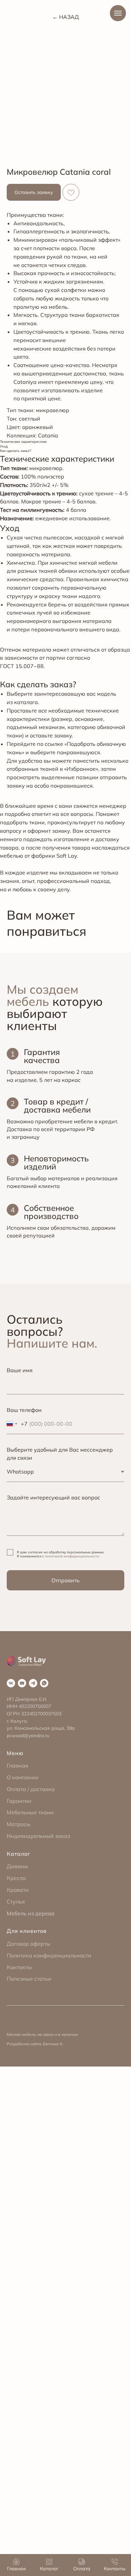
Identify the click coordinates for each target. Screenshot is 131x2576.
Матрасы (19, 1824)
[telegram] (33, 1683)
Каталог (18, 1854)
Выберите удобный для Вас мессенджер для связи (60, 1454)
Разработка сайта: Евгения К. (35, 2044)
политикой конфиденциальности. (72, 1556)
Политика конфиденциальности (49, 1955)
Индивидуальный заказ (38, 1836)
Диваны (17, 1866)
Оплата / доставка (31, 1789)
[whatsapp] (44, 1683)
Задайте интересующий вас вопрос (53, 1497)
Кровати (18, 1890)
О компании (23, 1777)
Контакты (19, 1967)
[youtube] (22, 1683)
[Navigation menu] (118, 13)
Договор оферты (29, 1944)
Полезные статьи (29, 1979)
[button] (34, 192)
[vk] (11, 1683)
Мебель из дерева (31, 1913)
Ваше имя (20, 1370)
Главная (17, 1765)
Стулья (16, 1902)
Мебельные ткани (30, 1812)
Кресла (16, 1878)
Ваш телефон (24, 1410)
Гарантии (19, 1801)
